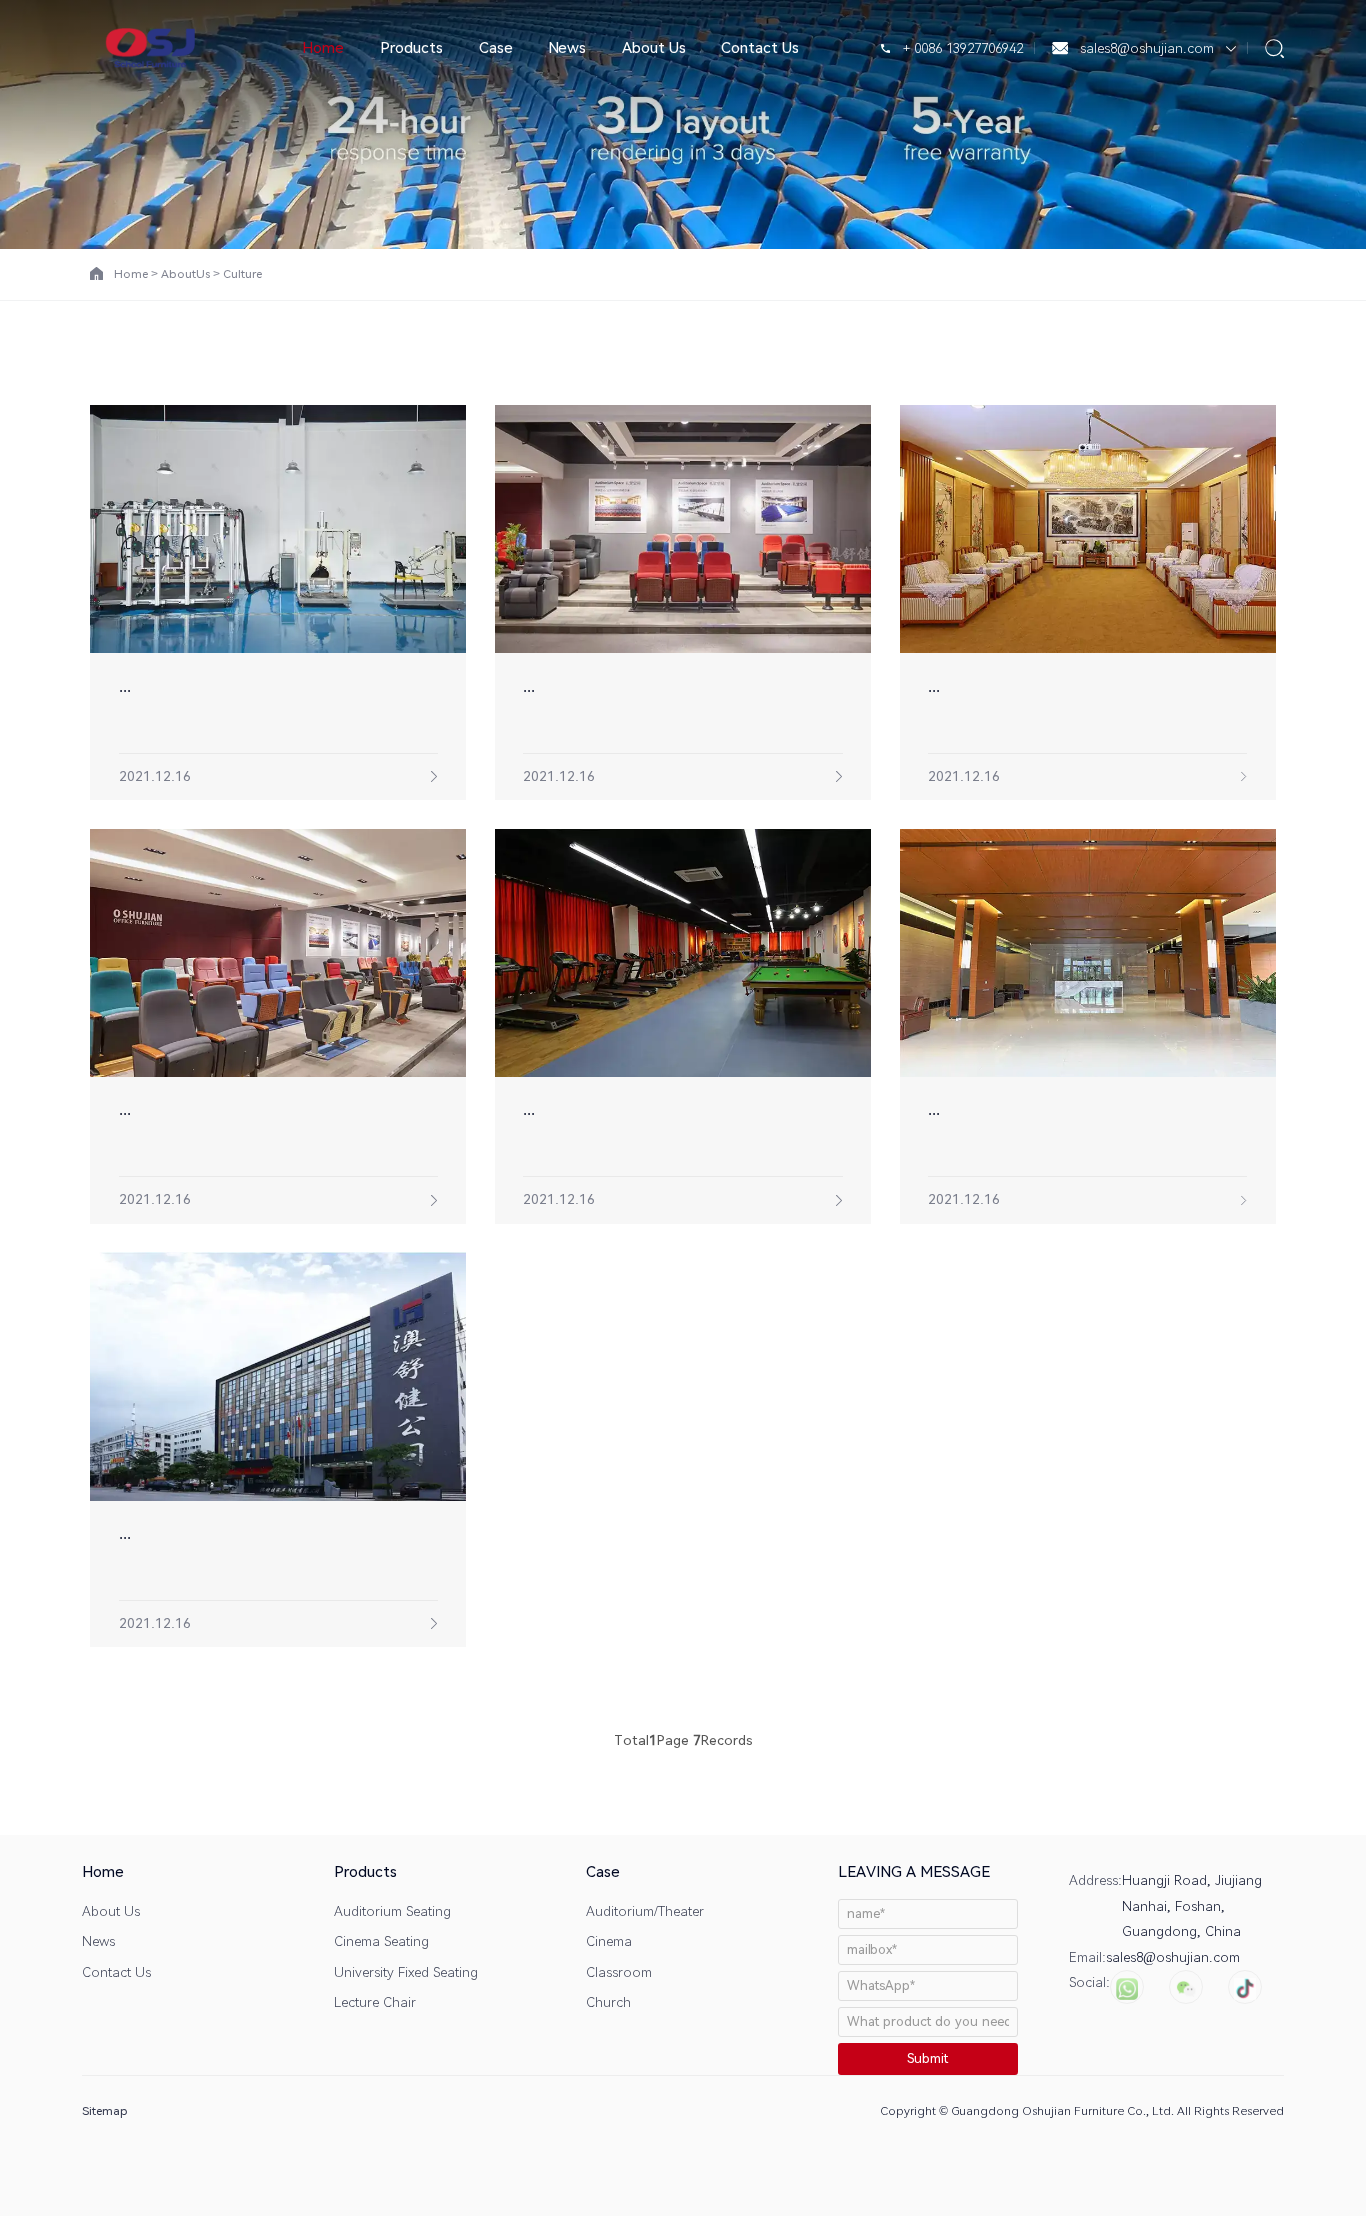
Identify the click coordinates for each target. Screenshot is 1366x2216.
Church (608, 2002)
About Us (654, 48)
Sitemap (105, 2111)
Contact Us (760, 48)
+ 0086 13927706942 (961, 48)
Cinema (609, 1941)
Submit (927, 2058)
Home (323, 48)
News (567, 48)
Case (496, 48)
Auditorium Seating (392, 1911)
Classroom (619, 1972)
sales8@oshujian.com (1147, 48)
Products (411, 48)
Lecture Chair (375, 2002)
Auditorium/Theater (645, 1911)
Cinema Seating (381, 1941)
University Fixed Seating (406, 1972)
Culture (242, 274)
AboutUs (185, 274)
